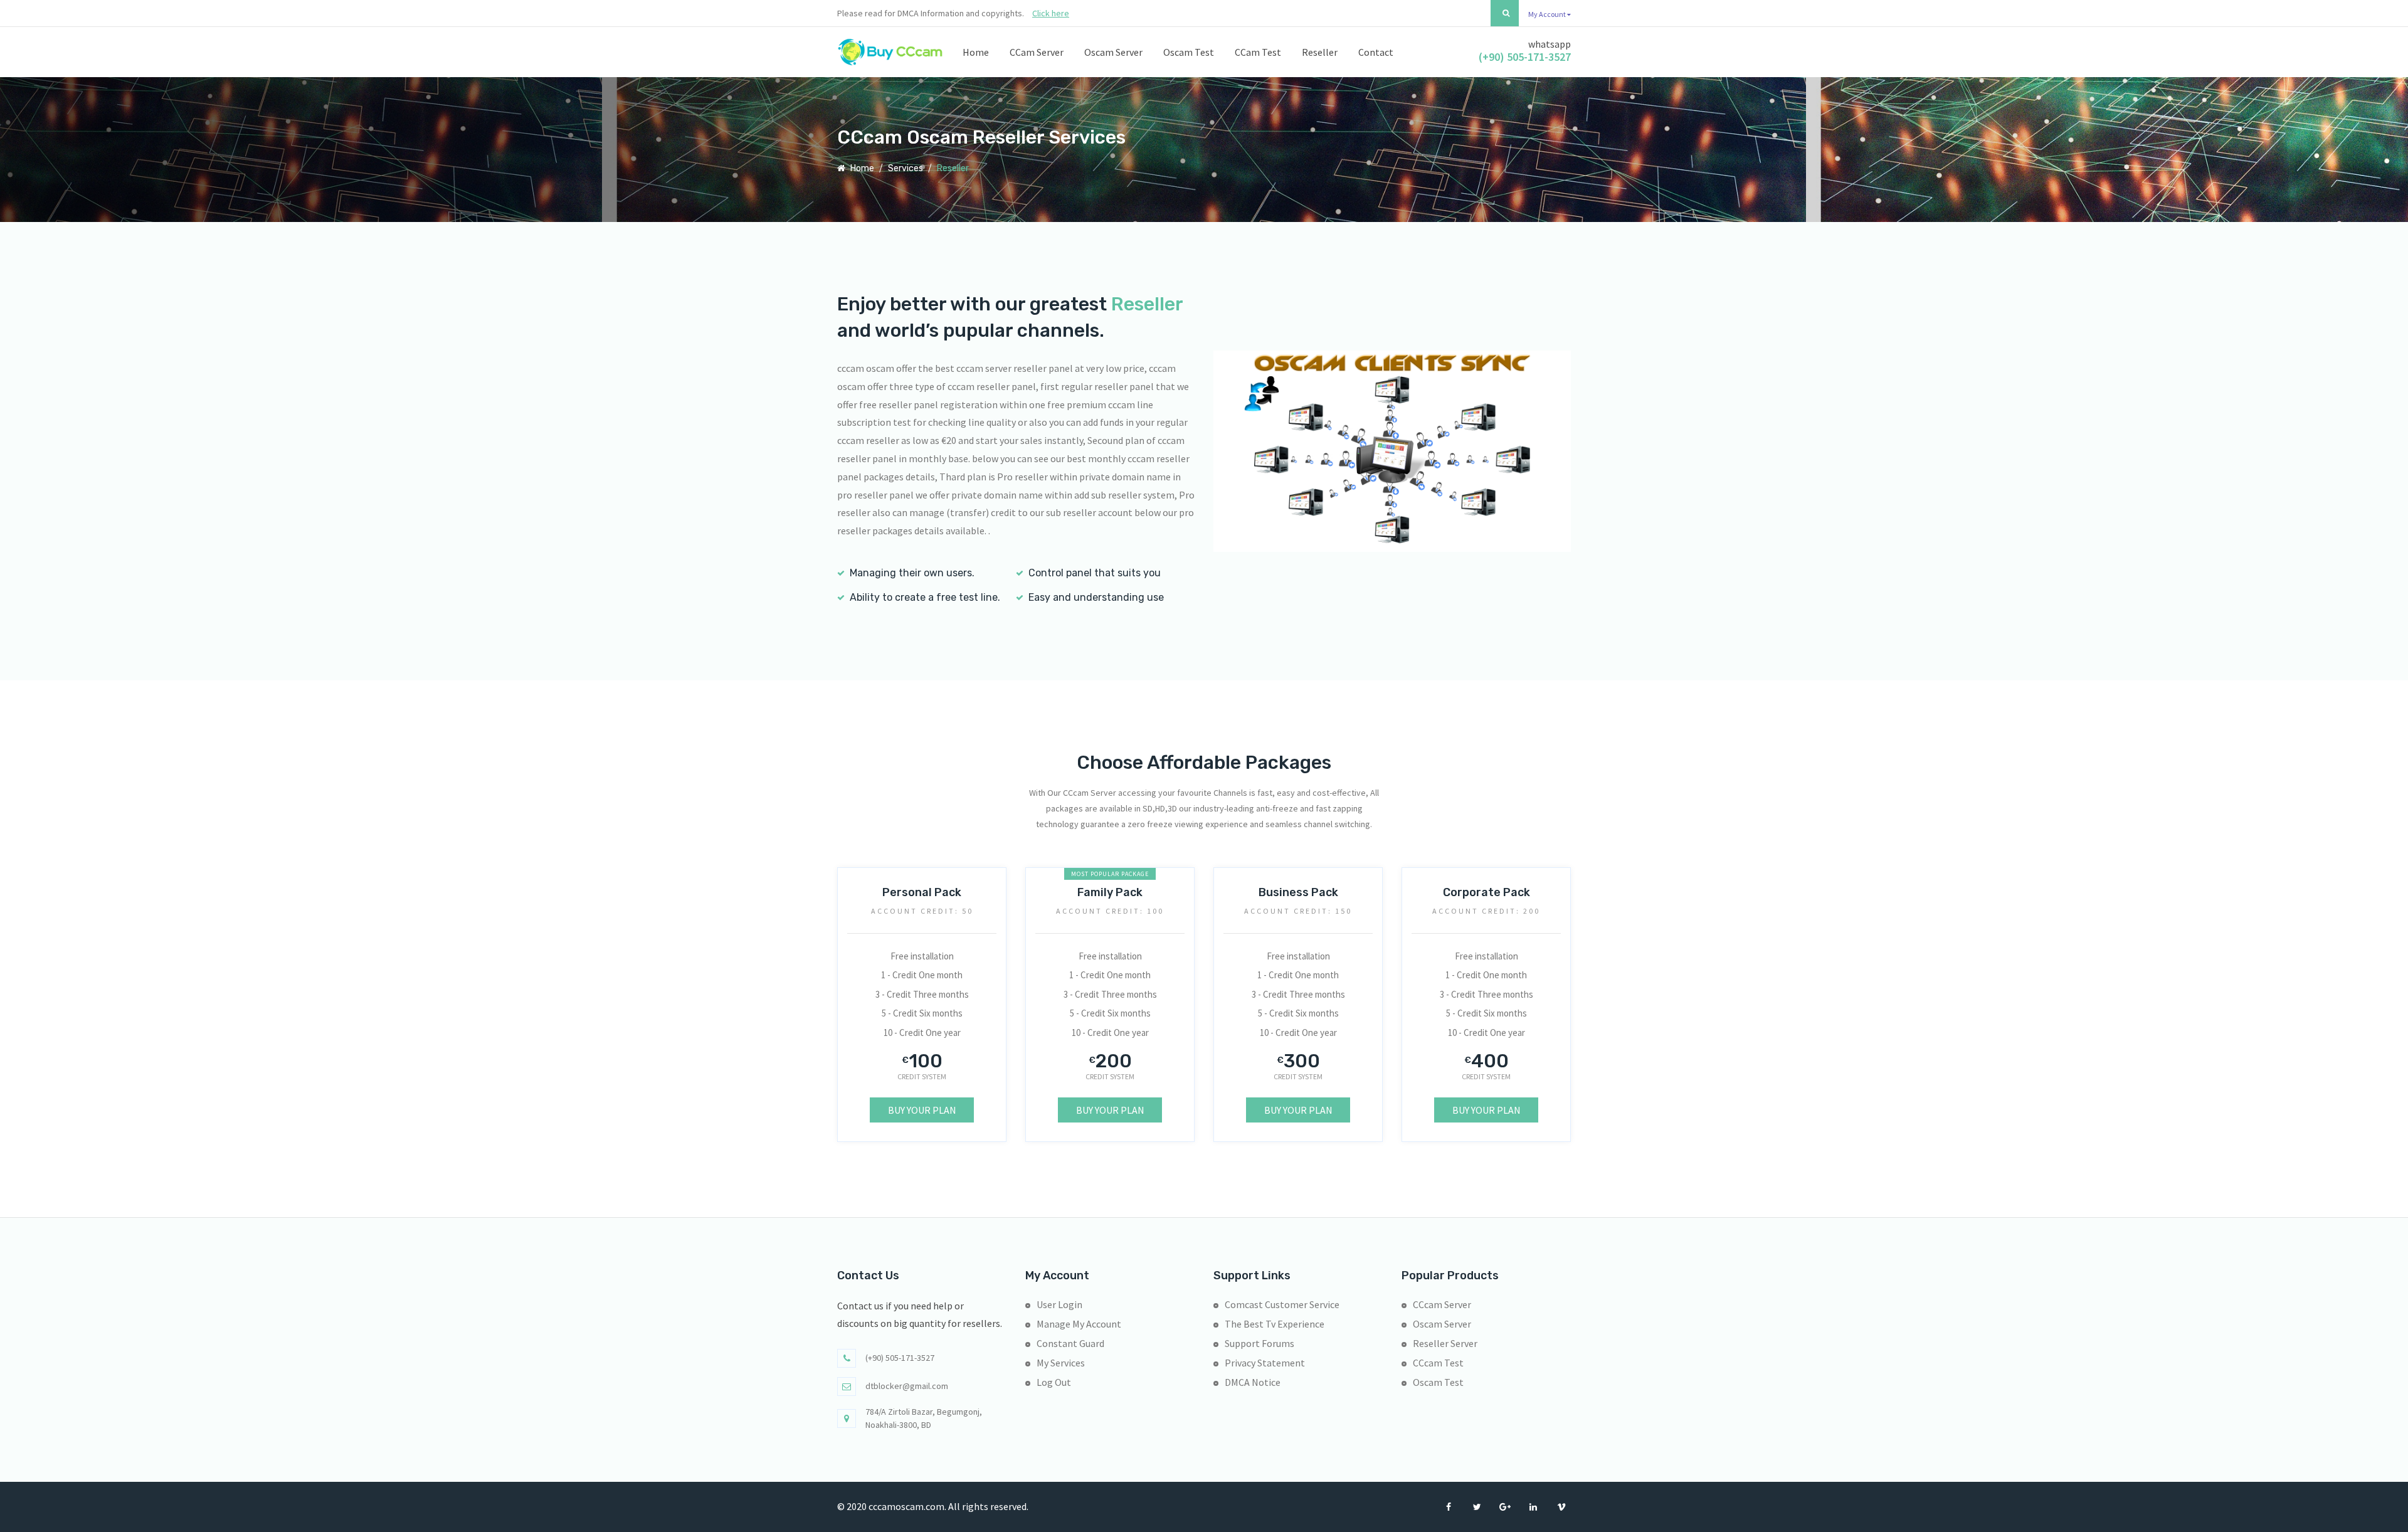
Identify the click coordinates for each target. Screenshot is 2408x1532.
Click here (1051, 13)
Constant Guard (1070, 1343)
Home (976, 52)
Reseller (1320, 52)
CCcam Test (1438, 1363)
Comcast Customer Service (1282, 1304)
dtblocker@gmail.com (907, 1386)
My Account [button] (1548, 14)
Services (906, 168)
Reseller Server (1445, 1343)
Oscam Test (1189, 52)
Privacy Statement (1265, 1363)
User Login (1059, 1304)
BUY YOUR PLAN (922, 1110)
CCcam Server (1442, 1304)
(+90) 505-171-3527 (1525, 57)
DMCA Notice (1253, 1382)
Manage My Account (1079, 1324)
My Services (1061, 1363)
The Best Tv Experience (1275, 1324)
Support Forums (1259, 1343)
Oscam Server (1113, 52)
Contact (1376, 52)
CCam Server (1037, 52)
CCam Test (1258, 52)
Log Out (1054, 1382)
